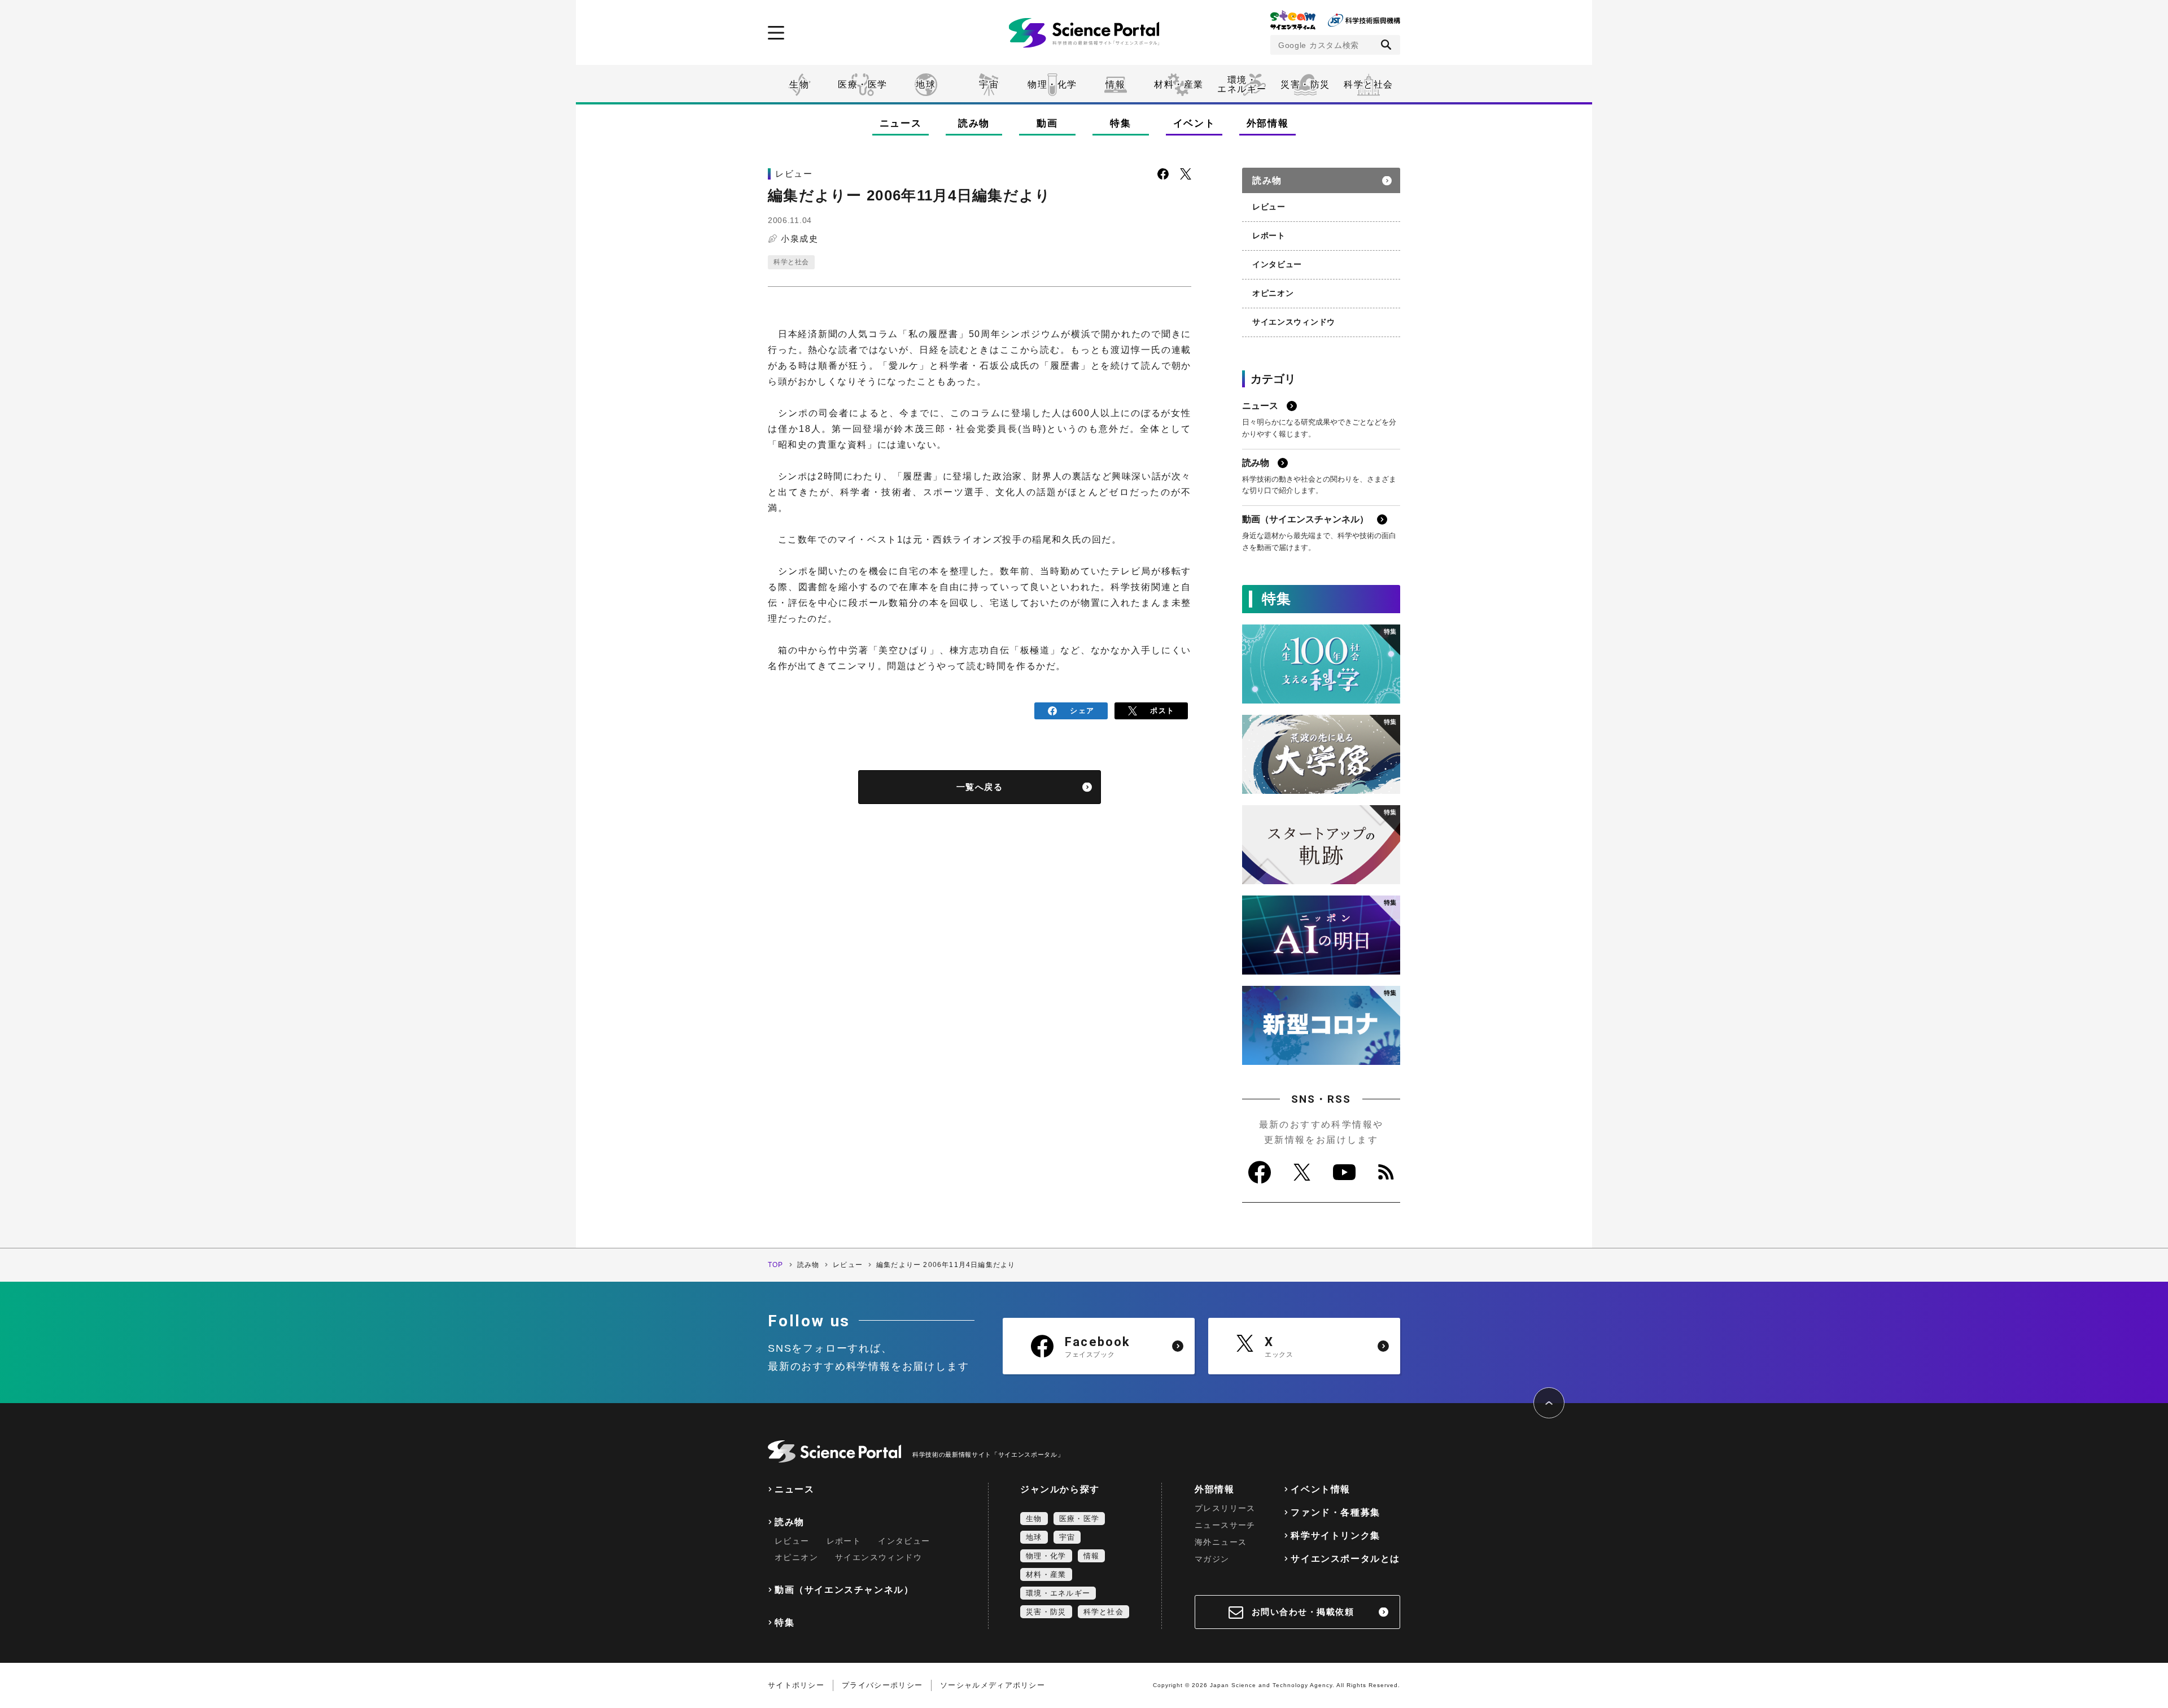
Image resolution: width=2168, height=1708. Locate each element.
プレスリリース (1225, 1508)
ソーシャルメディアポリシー (993, 1685)
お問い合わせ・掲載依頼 (1303, 1612)
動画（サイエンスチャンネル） (844, 1590)
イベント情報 (1321, 1489)
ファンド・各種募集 (1335, 1512)
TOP (776, 1265)
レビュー (1269, 207)
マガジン (1212, 1559)
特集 (1120, 123)
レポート (1269, 235)
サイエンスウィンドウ (1294, 322)
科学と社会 (1369, 84)
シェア (1082, 711)
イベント (1194, 123)
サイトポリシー (796, 1685)
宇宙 (989, 84)
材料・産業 (1179, 84)
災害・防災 (1305, 84)
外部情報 (1268, 123)
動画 (1047, 123)
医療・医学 (863, 84)
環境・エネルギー (1058, 1593)
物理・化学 (1052, 84)
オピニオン (1273, 293)
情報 (1115, 84)
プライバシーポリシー (882, 1685)
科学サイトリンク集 (1335, 1536)
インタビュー (1277, 264)
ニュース (901, 123)
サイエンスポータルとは (1345, 1559)
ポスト (1162, 711)
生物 (799, 84)
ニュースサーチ (1225, 1525)
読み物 (974, 123)
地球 (926, 84)
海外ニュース (1221, 1542)
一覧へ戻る (980, 787)
